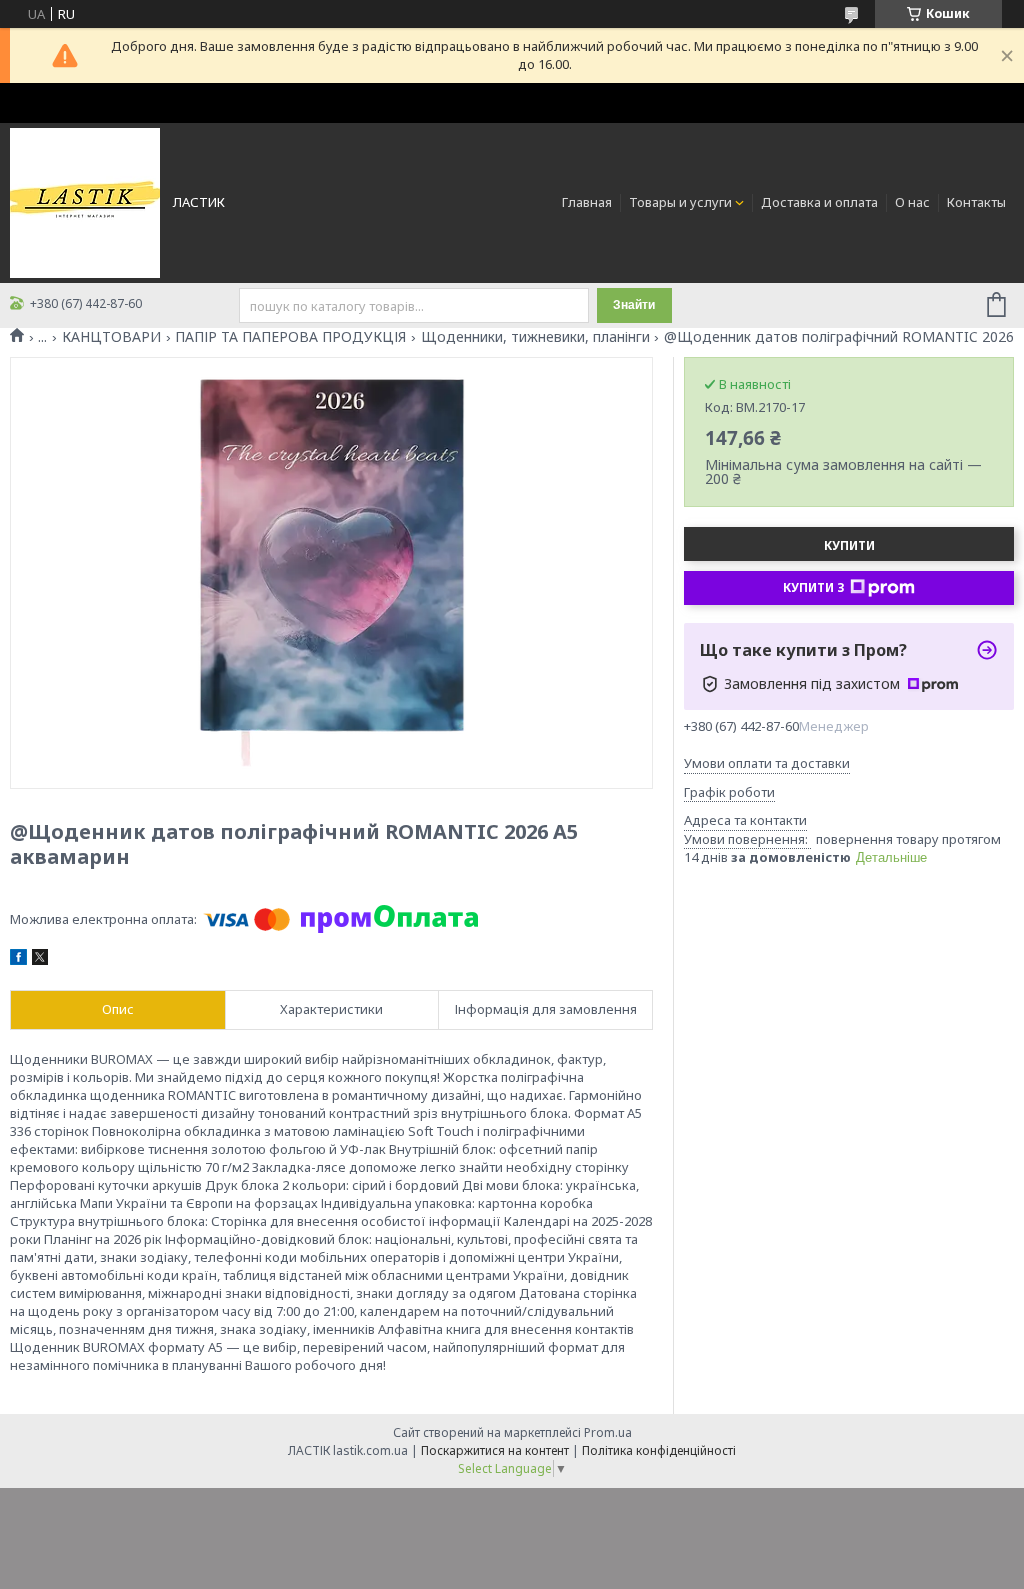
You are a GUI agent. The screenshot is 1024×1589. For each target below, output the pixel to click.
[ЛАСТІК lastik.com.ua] (85, 202)
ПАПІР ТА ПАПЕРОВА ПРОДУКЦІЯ (290, 337)
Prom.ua (608, 1432)
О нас (912, 202)
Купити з (814, 587)
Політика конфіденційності (659, 1450)
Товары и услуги (680, 202)
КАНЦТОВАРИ (111, 337)
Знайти (634, 305)
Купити (849, 545)
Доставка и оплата (819, 202)
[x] (40, 960)
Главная (587, 202)
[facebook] (18, 960)
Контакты (976, 202)
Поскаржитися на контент (495, 1450)
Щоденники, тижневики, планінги (535, 337)
